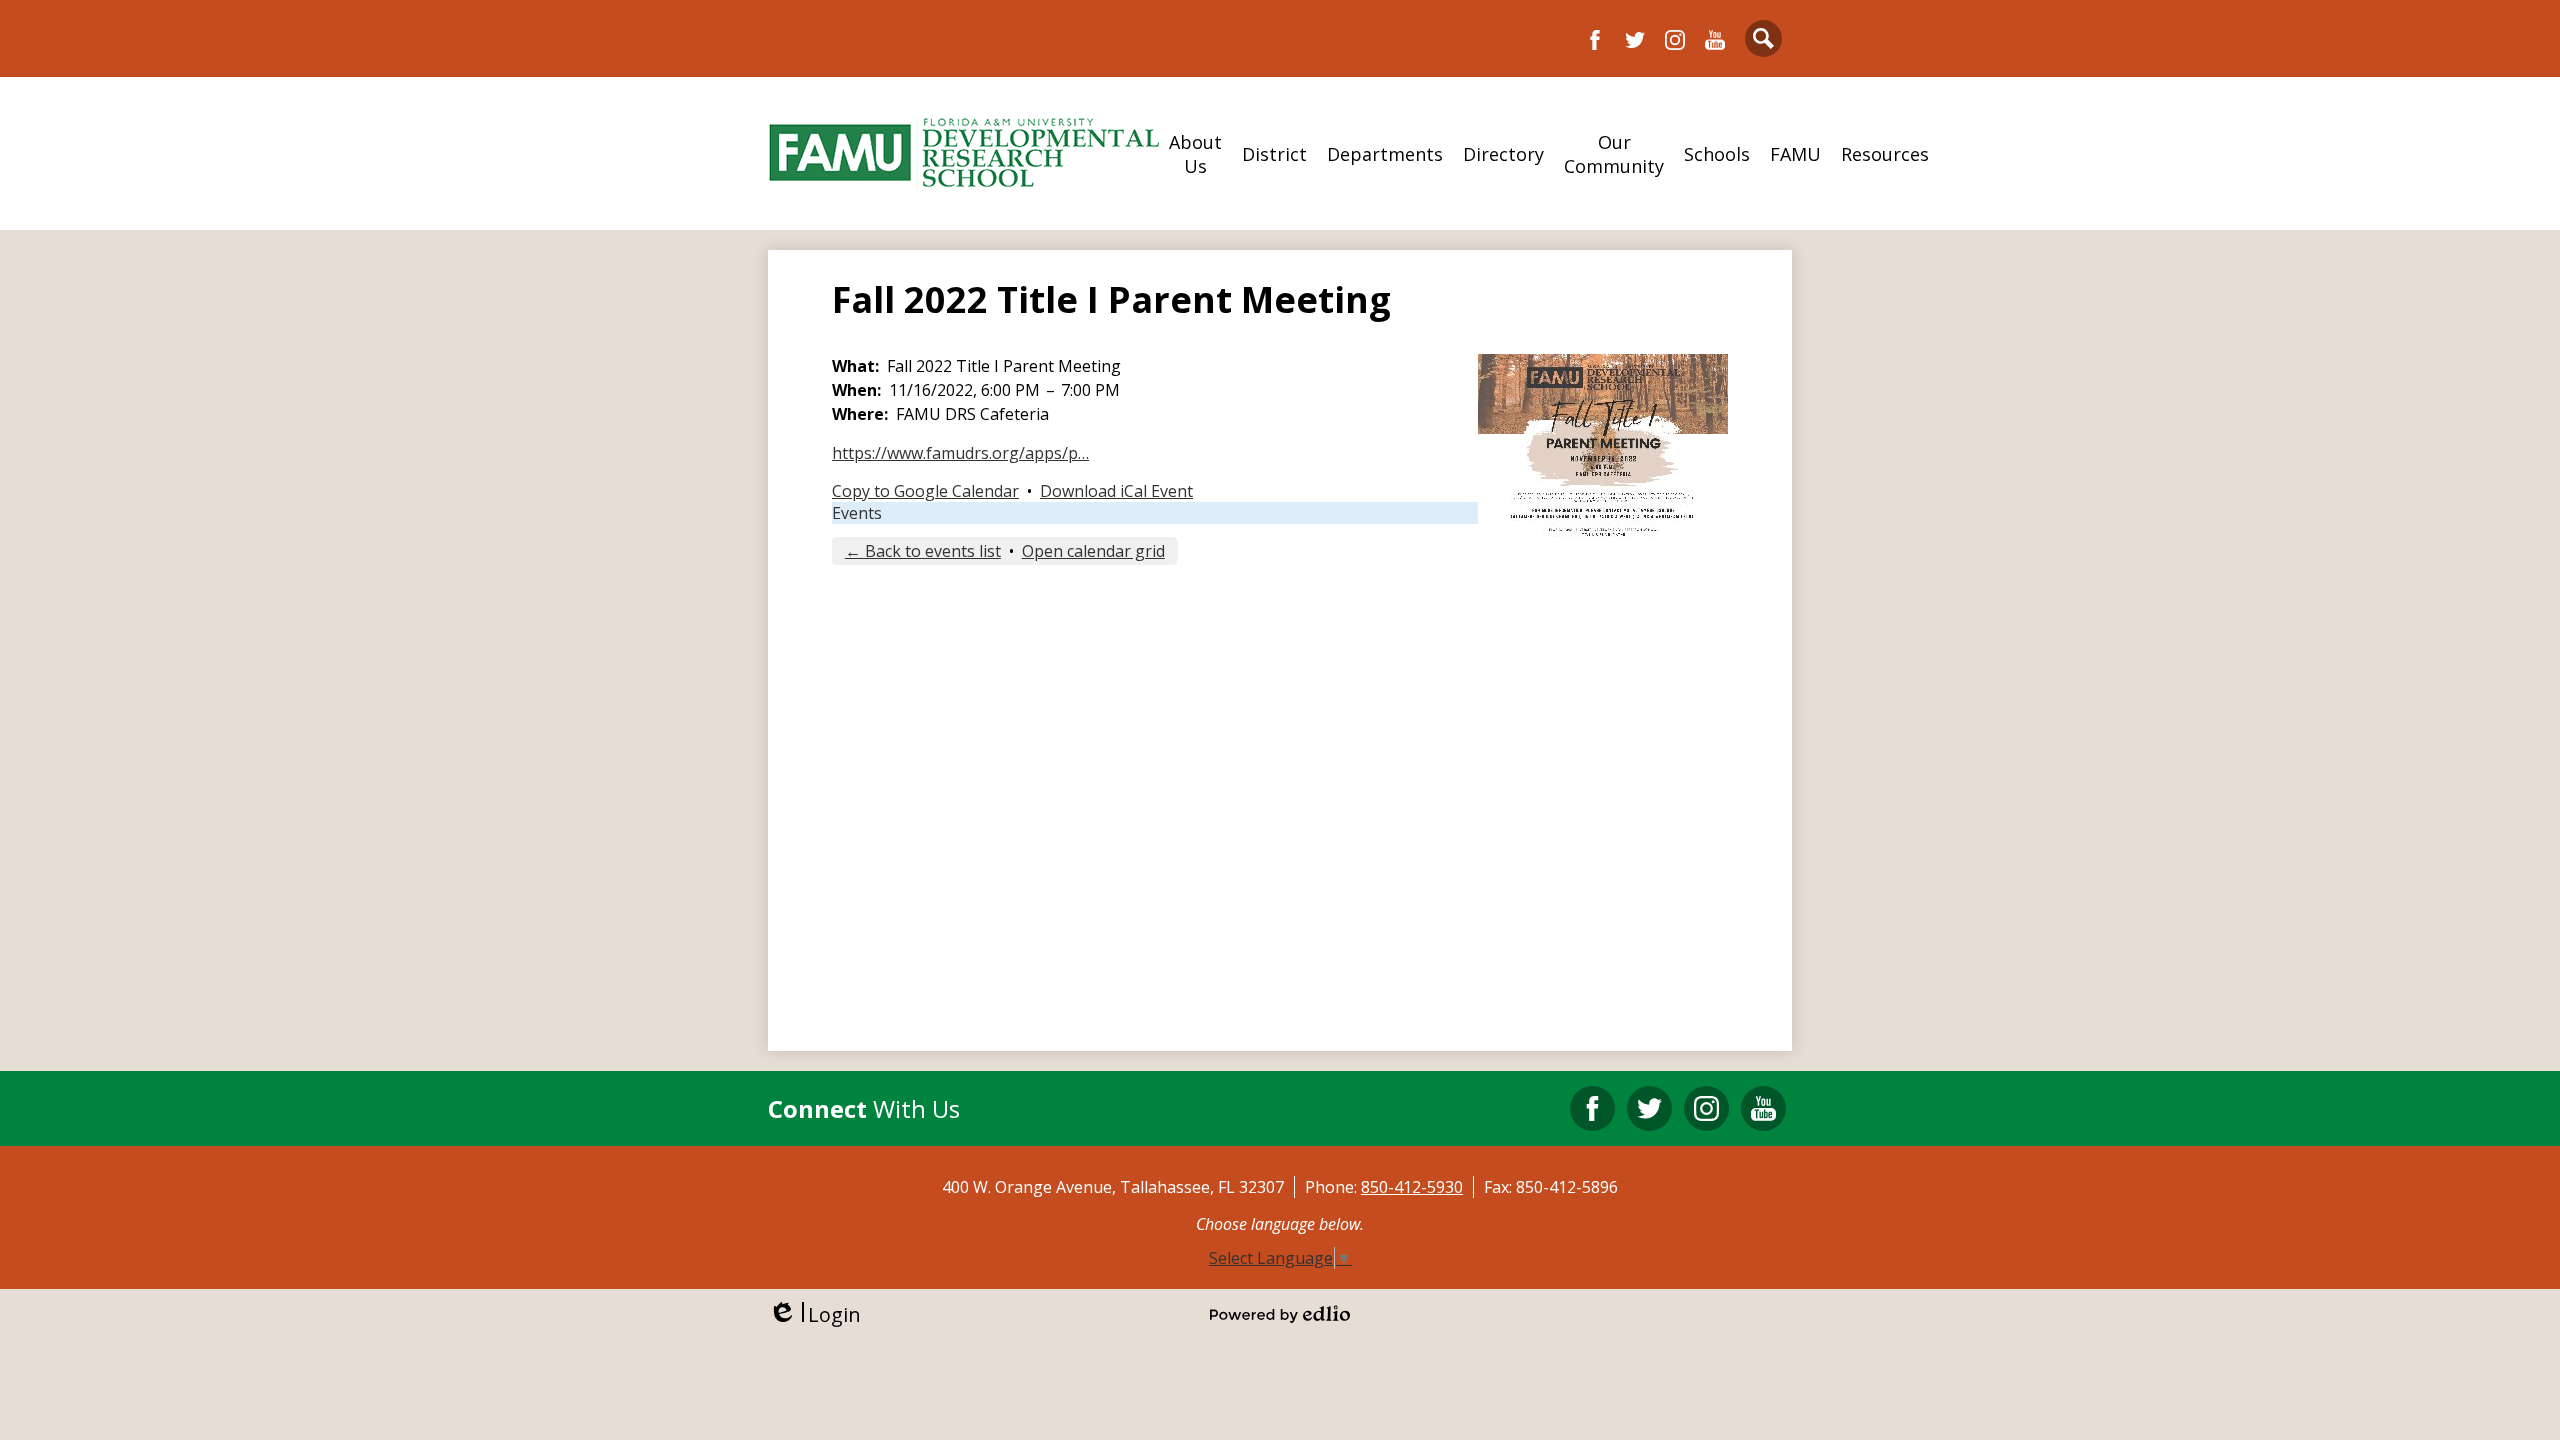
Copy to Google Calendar (925, 491)
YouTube (1715, 40)
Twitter (1635, 40)
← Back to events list (923, 551)
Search (1763, 38)
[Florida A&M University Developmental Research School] (963, 153)
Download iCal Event (1116, 491)
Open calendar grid (1093, 551)
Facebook (1595, 40)
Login (814, 1314)
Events (857, 513)
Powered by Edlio (1280, 1314)
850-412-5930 (1412, 1187)
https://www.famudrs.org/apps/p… (960, 453)
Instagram (1675, 40)
